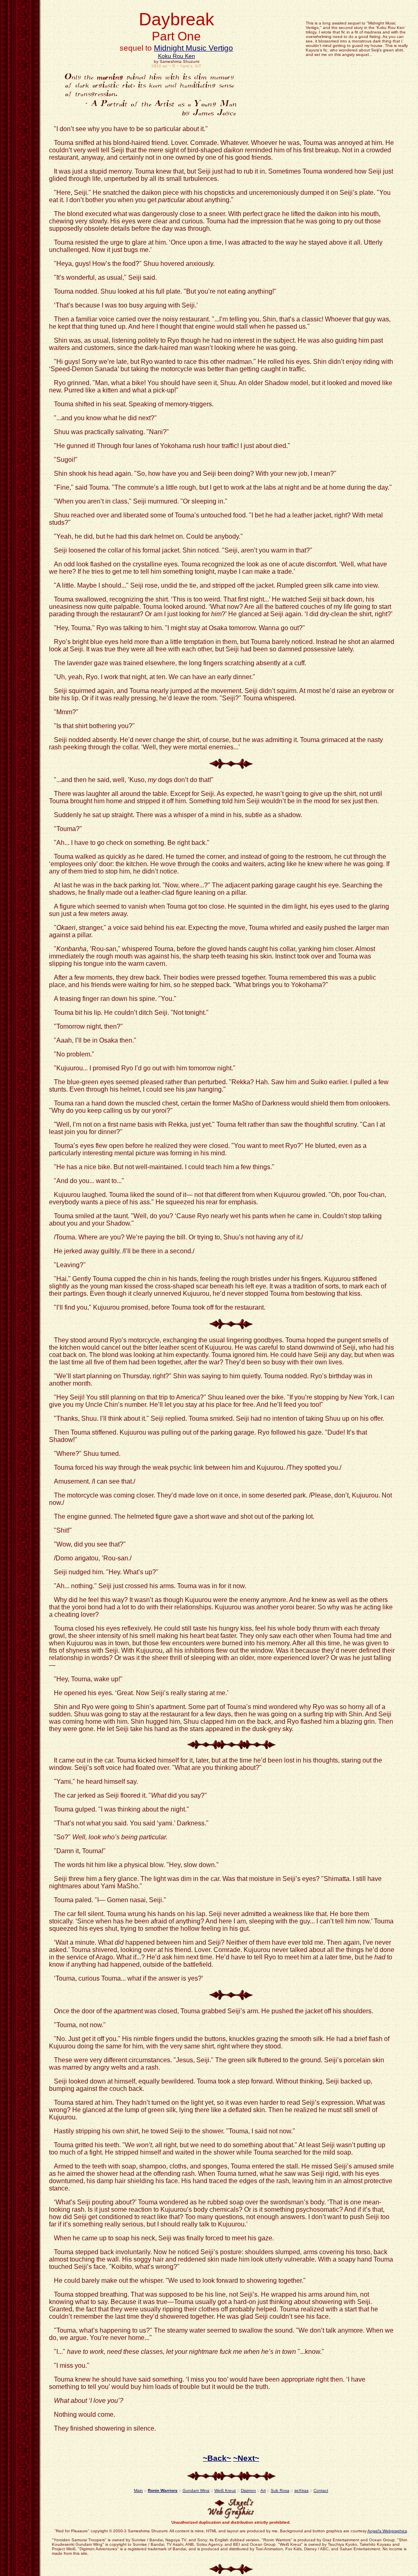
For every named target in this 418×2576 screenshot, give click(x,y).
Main (138, 2490)
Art (263, 2490)
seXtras (301, 2490)
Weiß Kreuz (225, 2490)
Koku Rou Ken (177, 56)
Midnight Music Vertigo (193, 48)
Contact (321, 2490)
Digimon (248, 2490)
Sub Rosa (280, 2490)
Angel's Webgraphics (387, 2531)
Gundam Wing (196, 2490)
